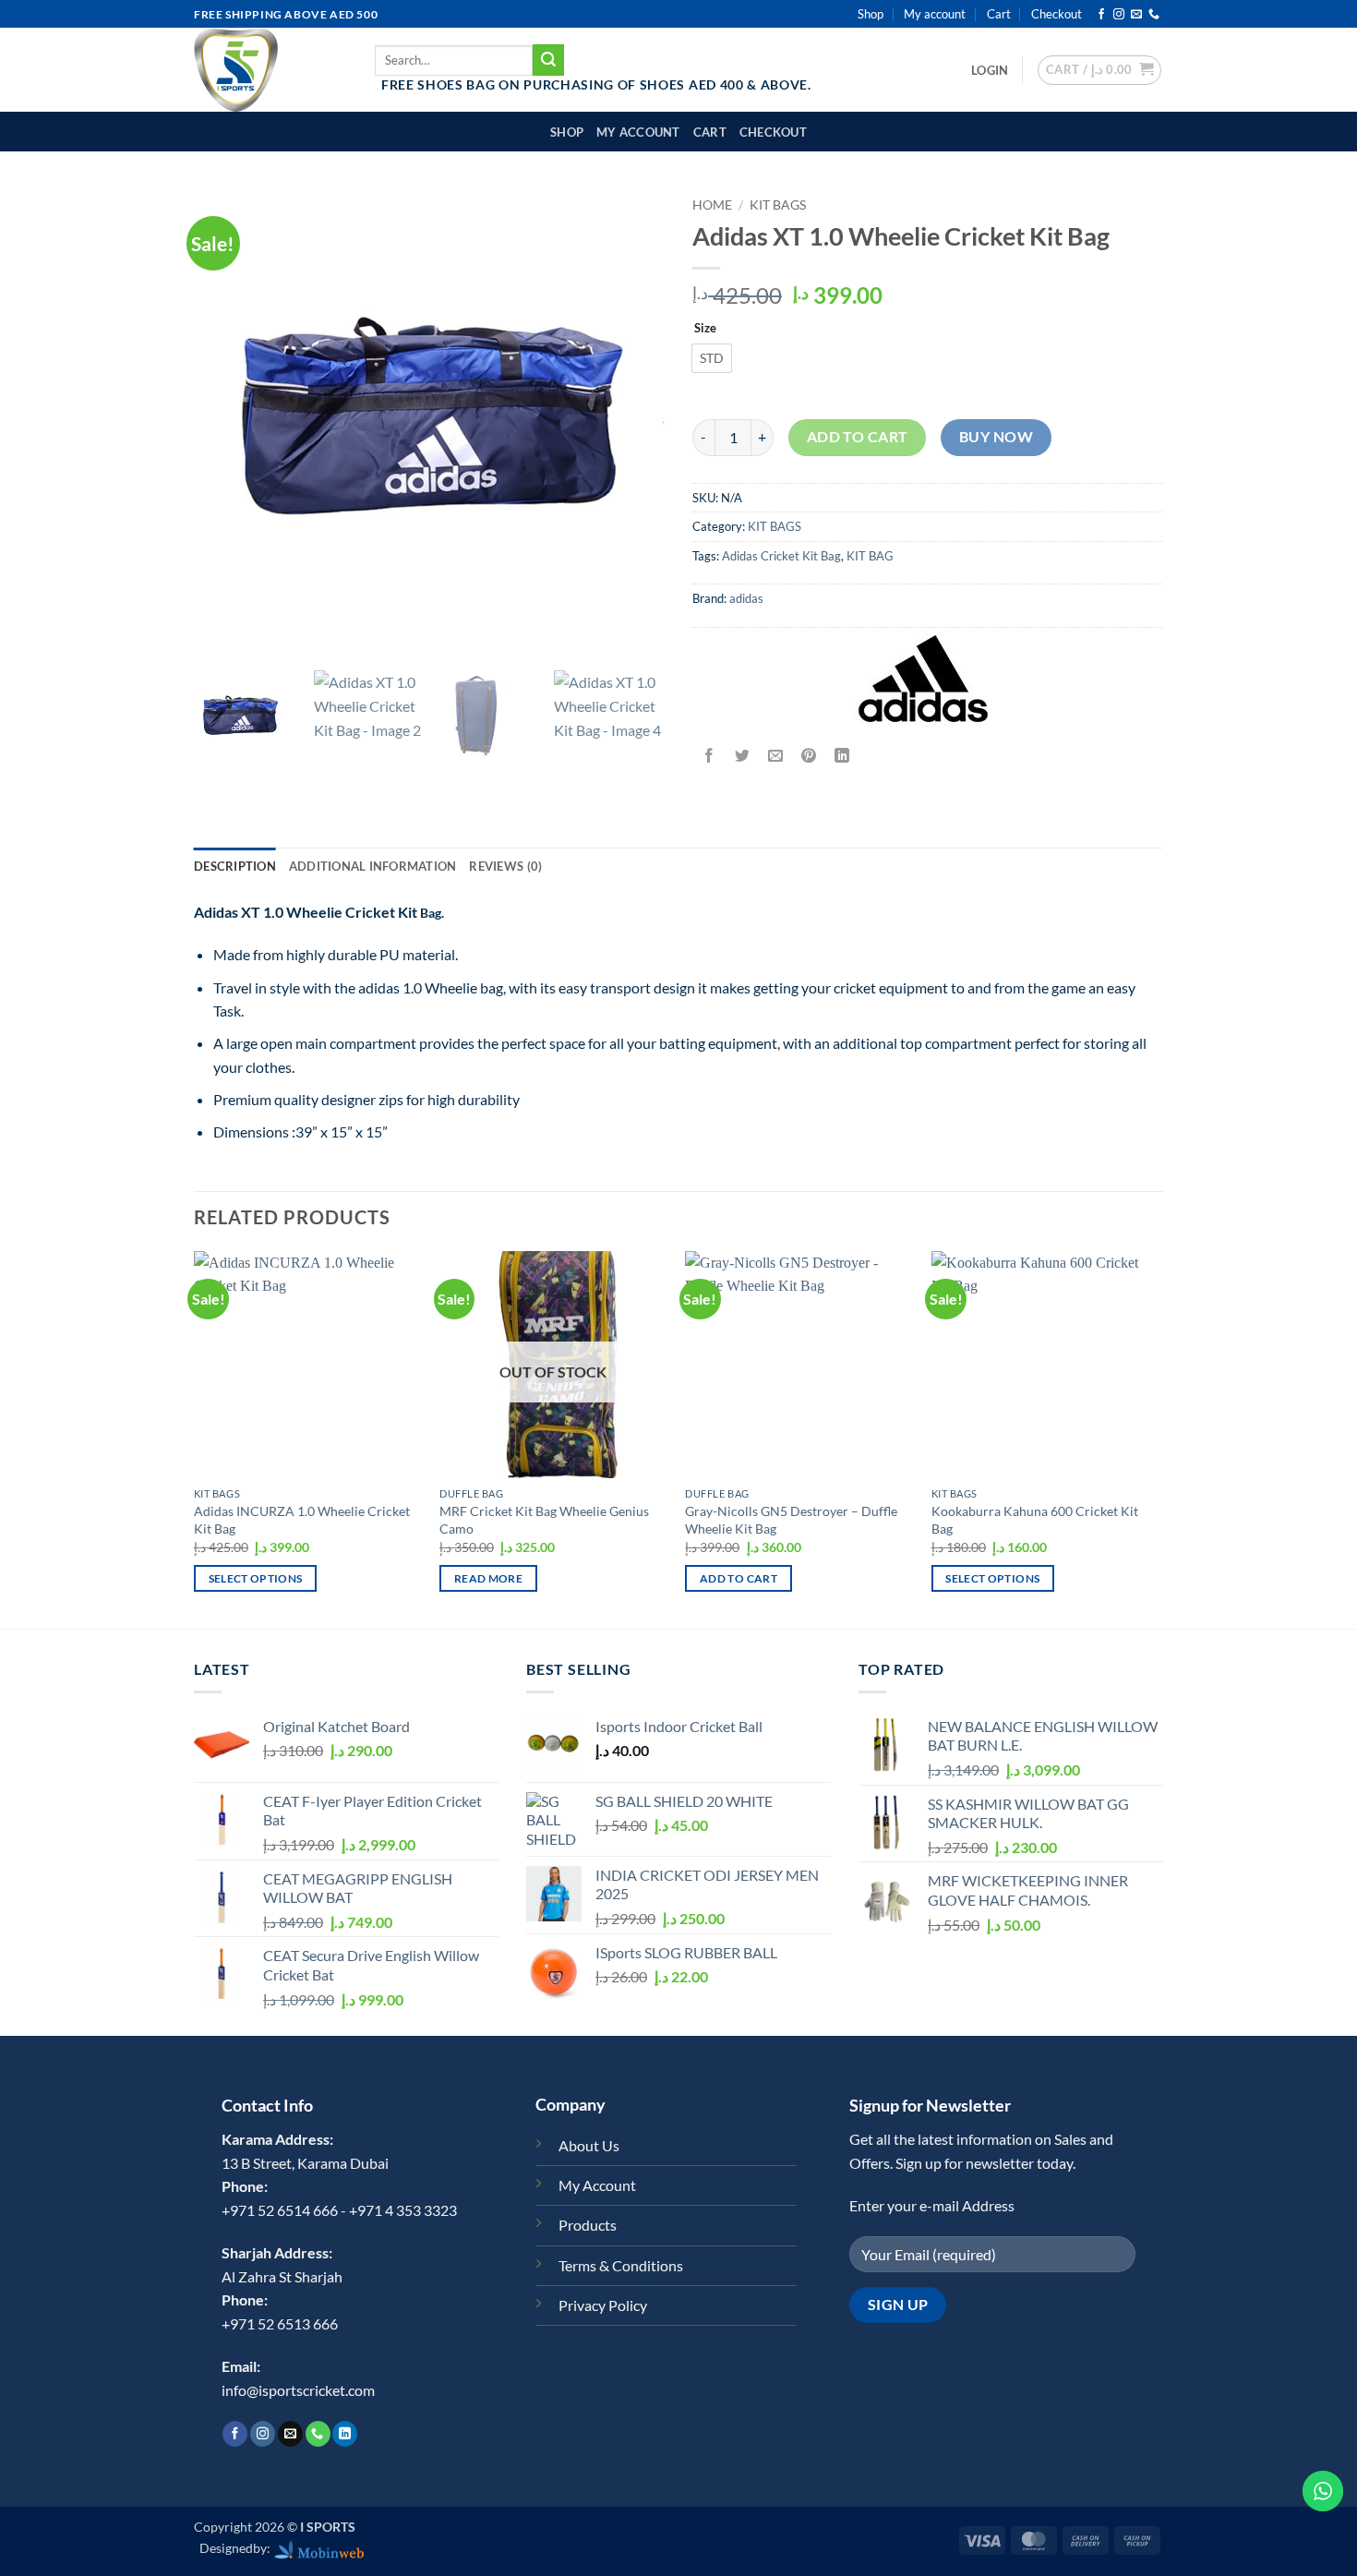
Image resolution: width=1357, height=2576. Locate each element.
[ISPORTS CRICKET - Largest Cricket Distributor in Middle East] (270, 70)
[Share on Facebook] (709, 756)
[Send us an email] (1136, 15)
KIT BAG (870, 556)
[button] (990, 70)
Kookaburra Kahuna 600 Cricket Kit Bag (1035, 1520)
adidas (746, 598)
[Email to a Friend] (776, 756)
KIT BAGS (778, 205)
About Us (589, 2145)
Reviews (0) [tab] (505, 866)
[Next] (1158, 1438)
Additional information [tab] (373, 866)
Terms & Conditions (621, 2265)
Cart (999, 14)
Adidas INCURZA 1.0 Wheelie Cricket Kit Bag (302, 1520)
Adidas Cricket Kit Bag (781, 556)
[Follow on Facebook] (1101, 15)
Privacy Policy (603, 2305)
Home (712, 205)
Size (705, 329)
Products (588, 2225)
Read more (488, 1578)
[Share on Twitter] (743, 756)
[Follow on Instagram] (1119, 15)
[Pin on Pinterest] (809, 756)
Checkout (1057, 14)
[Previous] (195, 1438)
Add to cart (858, 437)
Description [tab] (235, 866)
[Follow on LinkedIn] (345, 2434)
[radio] (712, 358)
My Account (597, 2185)
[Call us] (1154, 15)
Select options (256, 1578)
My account (935, 14)
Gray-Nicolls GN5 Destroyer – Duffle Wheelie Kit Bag (791, 1520)
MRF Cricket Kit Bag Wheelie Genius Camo (544, 1520)
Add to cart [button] (739, 1578)
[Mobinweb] (319, 2548)
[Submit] (548, 60)
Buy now (996, 437)
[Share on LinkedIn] (842, 756)
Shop (871, 14)
